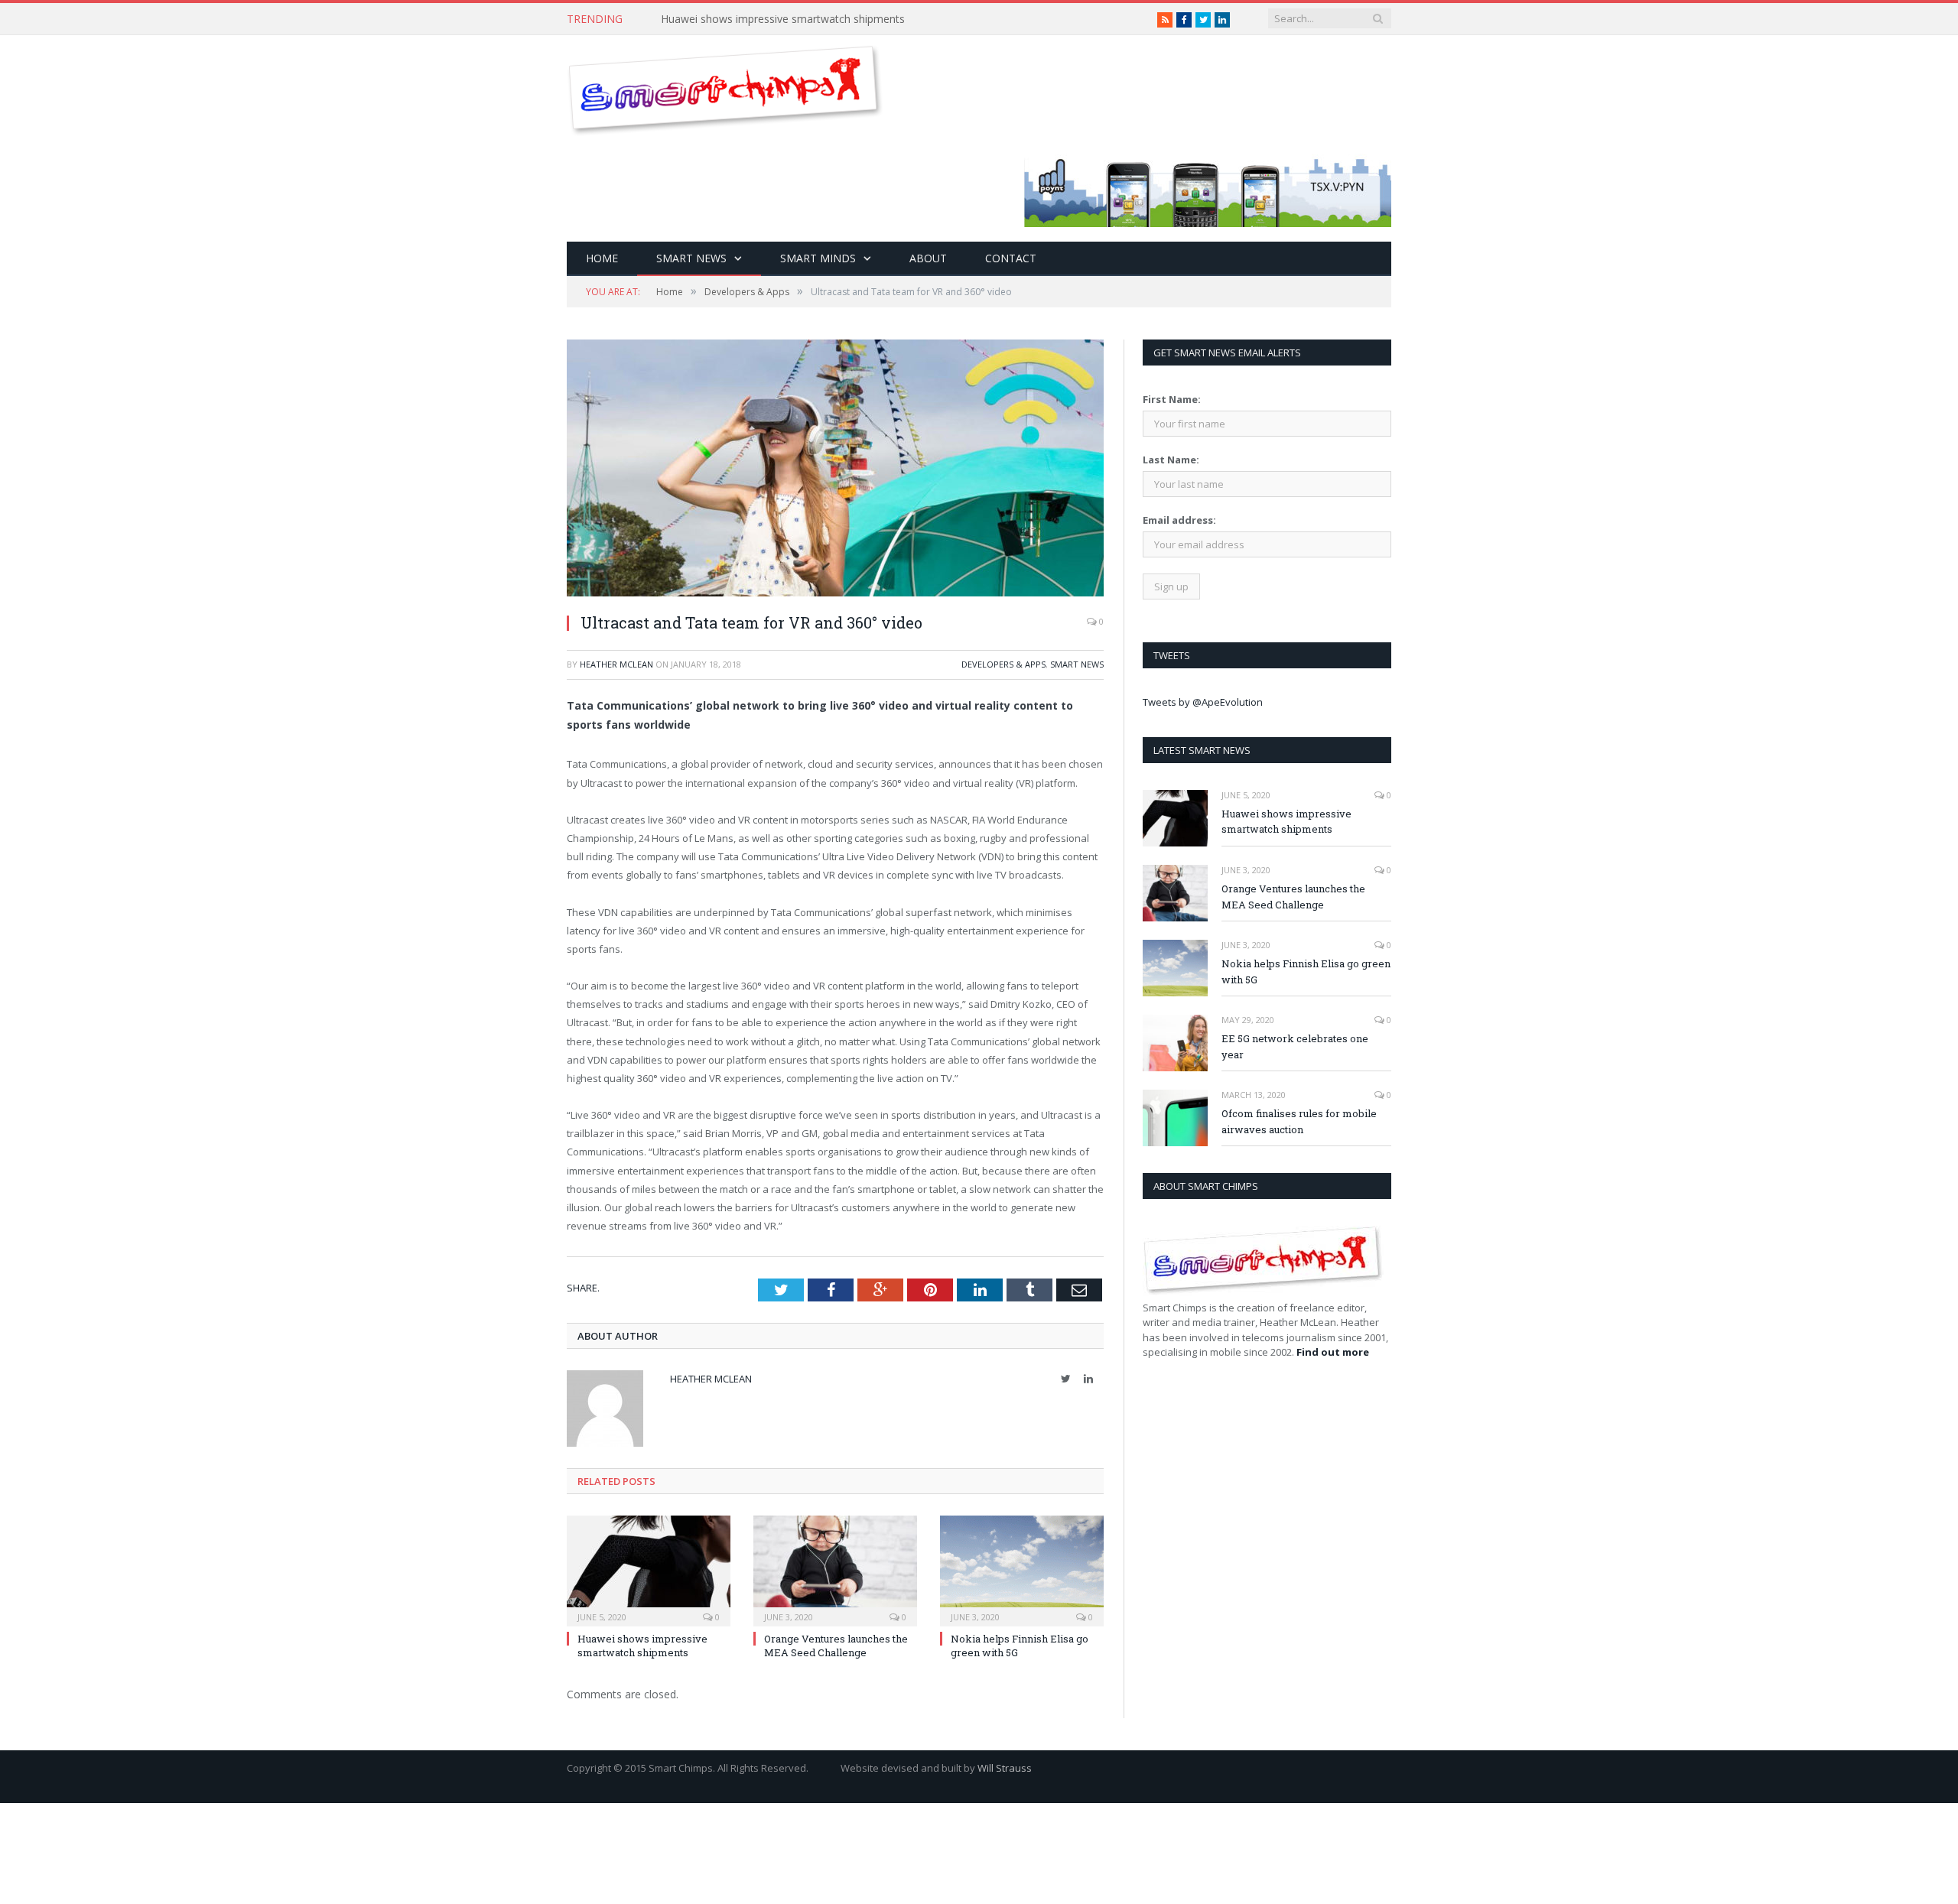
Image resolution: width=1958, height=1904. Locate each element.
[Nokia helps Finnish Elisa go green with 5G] (1022, 1569)
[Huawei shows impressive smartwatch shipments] (649, 1569)
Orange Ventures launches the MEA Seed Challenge (836, 1646)
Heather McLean (616, 664)
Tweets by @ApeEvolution (1203, 702)
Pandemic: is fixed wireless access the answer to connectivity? (814, 19)
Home (602, 258)
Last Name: (1171, 460)
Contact (1011, 258)
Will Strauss (1005, 1768)
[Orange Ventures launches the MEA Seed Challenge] (835, 1569)
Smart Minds (818, 258)
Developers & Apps (1003, 664)
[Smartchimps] (725, 87)
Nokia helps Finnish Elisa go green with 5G (1306, 971)
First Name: (1172, 399)
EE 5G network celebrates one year (1295, 1046)
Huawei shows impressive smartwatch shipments (642, 1646)
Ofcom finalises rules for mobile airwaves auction (1299, 1121)
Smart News (691, 258)
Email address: (1179, 520)
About (928, 258)
